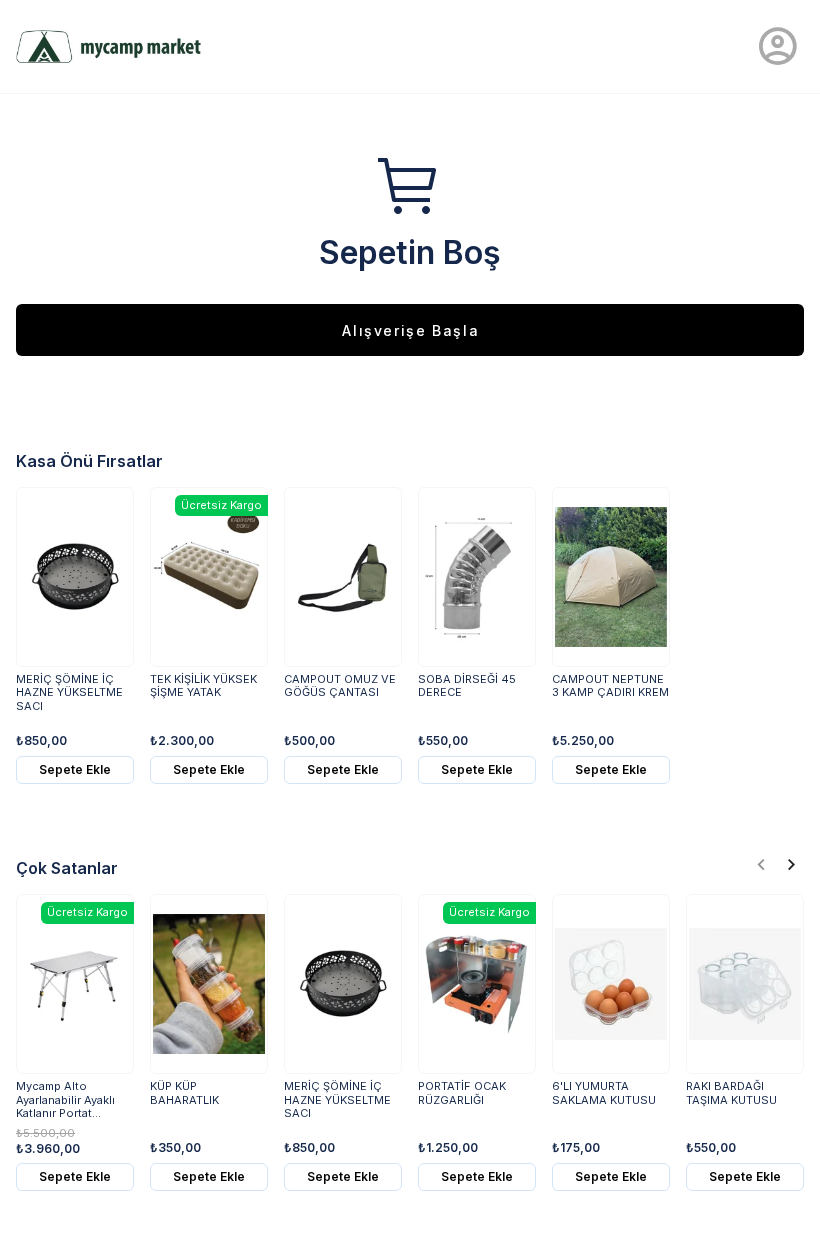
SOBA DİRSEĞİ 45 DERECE (467, 686)
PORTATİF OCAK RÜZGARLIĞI (462, 1093)
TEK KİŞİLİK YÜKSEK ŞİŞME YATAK (203, 686)
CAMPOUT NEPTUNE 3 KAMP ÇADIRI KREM (610, 686)
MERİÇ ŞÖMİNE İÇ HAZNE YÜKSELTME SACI (69, 692)
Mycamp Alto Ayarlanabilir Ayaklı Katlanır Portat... (65, 1099)
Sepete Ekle (75, 769)
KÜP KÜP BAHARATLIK (184, 1093)
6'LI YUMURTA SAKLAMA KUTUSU (604, 1093)
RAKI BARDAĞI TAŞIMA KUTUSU (731, 1093)
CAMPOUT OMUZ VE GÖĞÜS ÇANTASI (340, 686)
